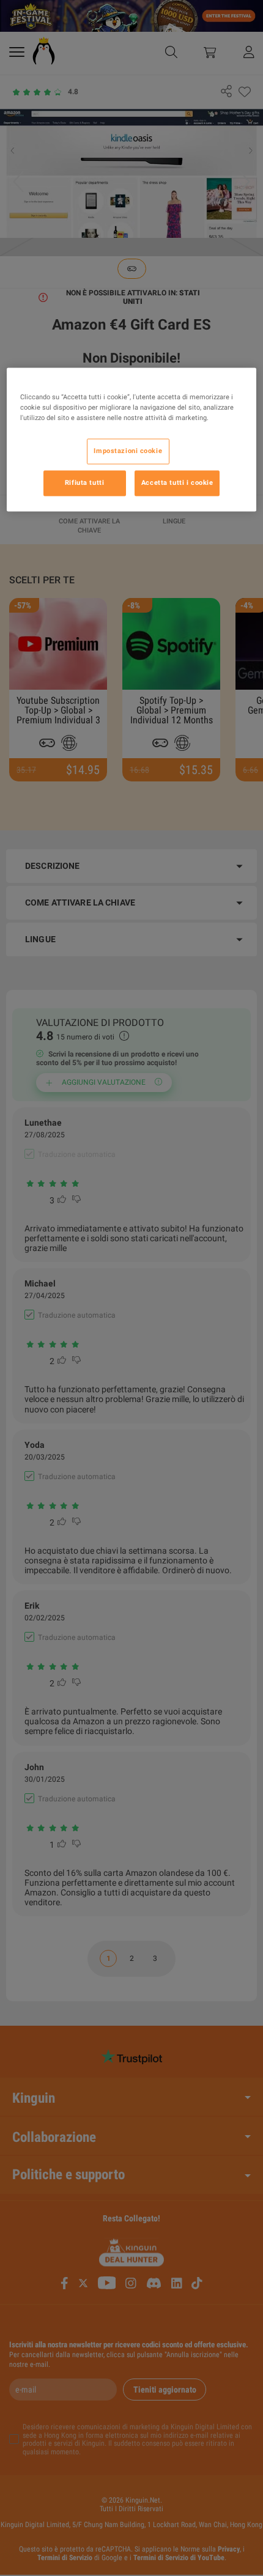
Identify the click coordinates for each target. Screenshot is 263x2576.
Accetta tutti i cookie (177, 482)
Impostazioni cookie (128, 451)
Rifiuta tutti (84, 482)
